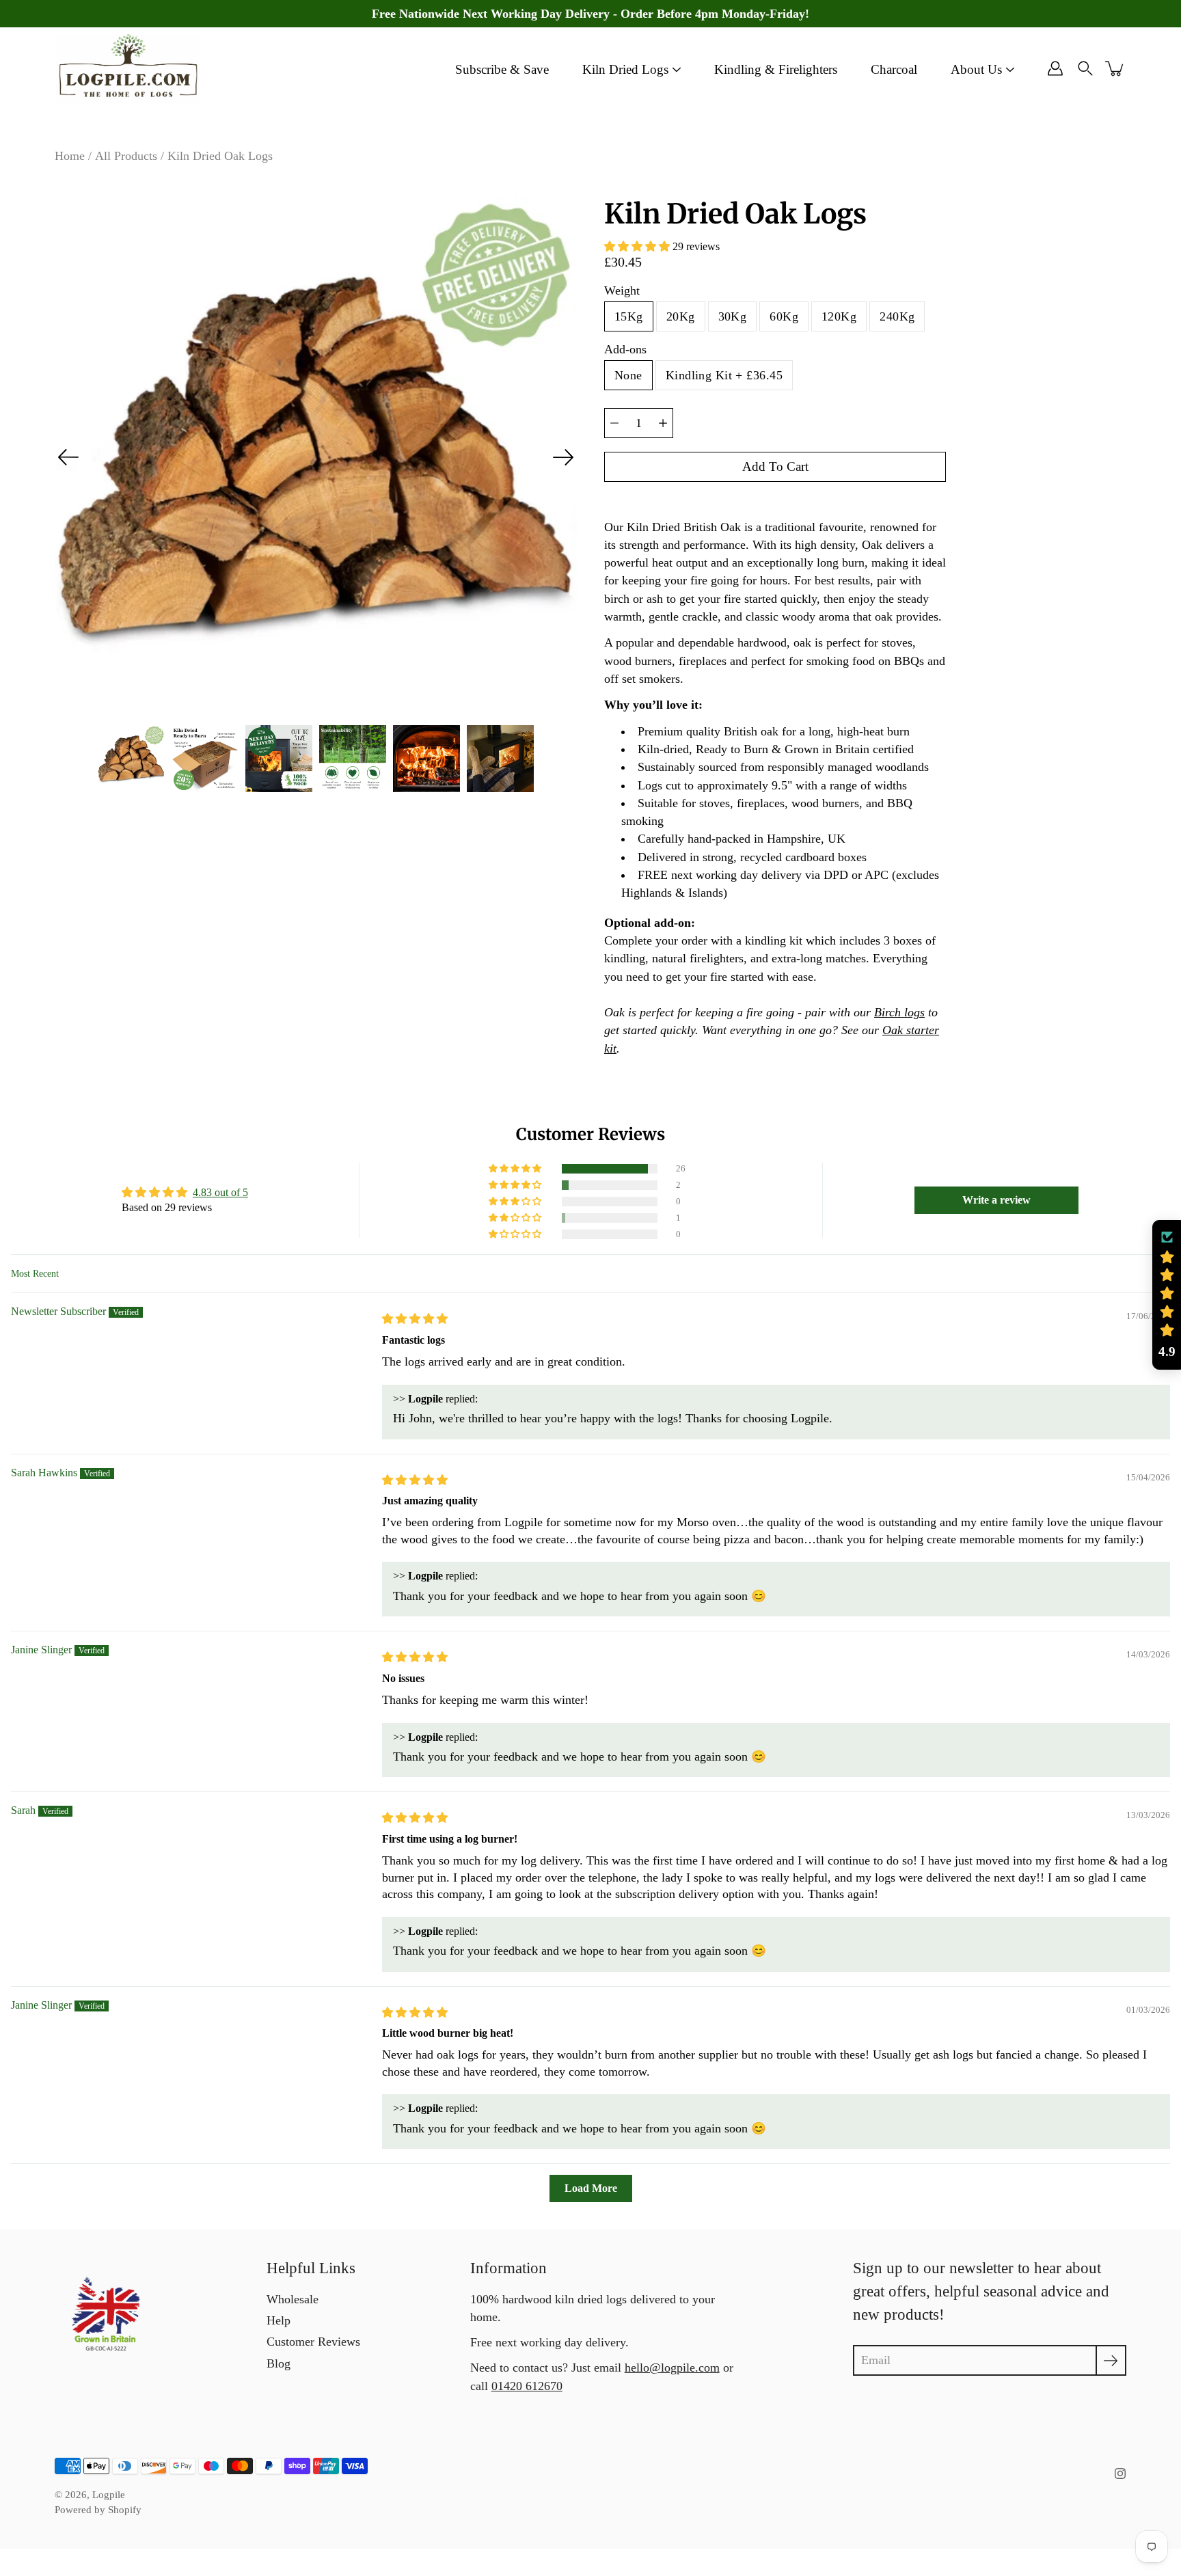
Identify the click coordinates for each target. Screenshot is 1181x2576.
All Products (126, 156)
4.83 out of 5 (220, 1192)
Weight (622, 290)
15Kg (629, 316)
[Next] (563, 457)
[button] (638, 246)
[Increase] (663, 423)
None (628, 375)
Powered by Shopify (98, 2510)
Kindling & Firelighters (776, 69)
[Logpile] (128, 68)
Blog (279, 2363)
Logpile (109, 2495)
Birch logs (899, 1012)
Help (279, 2320)
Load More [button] (591, 2188)
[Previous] (68, 457)
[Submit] (1111, 2360)
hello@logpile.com (672, 2368)
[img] (415, 1319)
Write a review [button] (996, 1200)
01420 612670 (527, 2386)
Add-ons (625, 349)
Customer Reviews (313, 2342)
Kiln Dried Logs (625, 69)
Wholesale (293, 2299)
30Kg (733, 316)
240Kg (897, 316)
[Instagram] (1120, 2473)
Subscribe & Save (502, 69)
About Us (976, 69)
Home (70, 156)
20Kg (681, 316)
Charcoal (894, 69)
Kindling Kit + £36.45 (724, 375)
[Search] (1085, 68)
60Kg (784, 316)
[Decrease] (614, 423)
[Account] (1055, 68)
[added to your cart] (1115, 68)
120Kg (839, 316)
